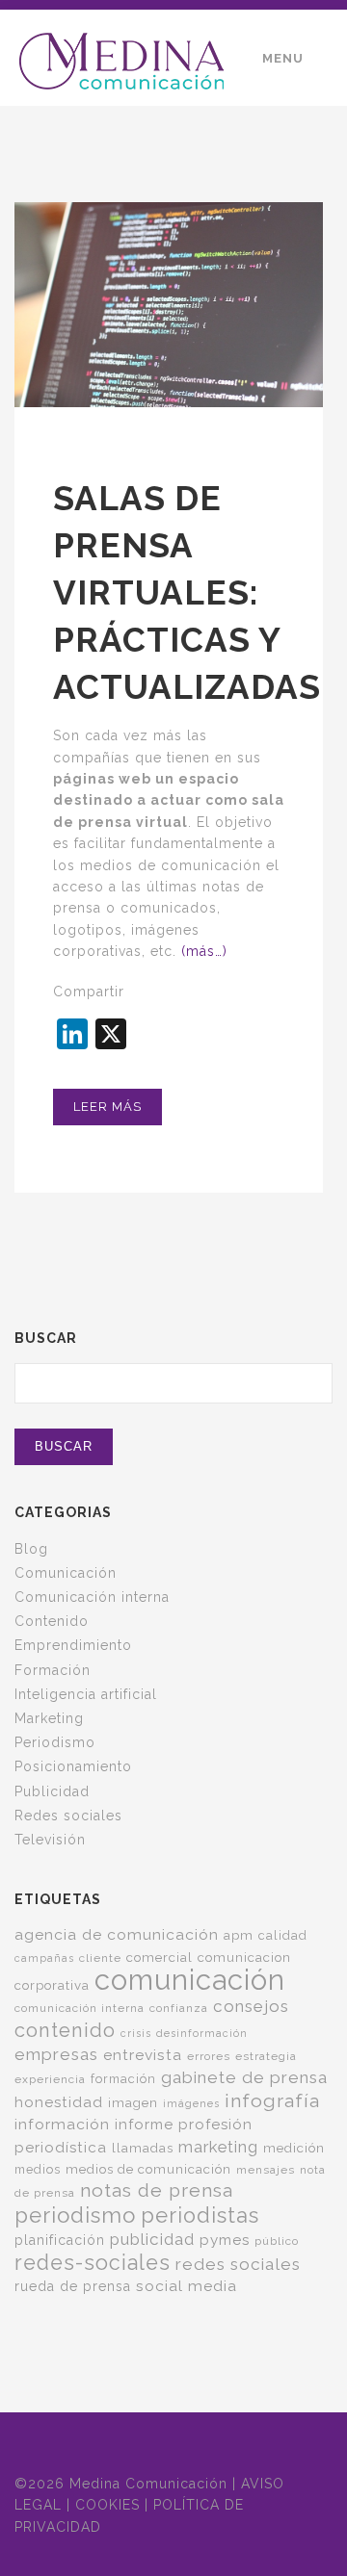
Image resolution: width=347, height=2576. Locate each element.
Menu (283, 58)
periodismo (75, 2215)
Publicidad (52, 1791)
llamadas (143, 2148)
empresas (56, 2054)
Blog (31, 1549)
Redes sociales (68, 1816)
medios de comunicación (148, 2169)
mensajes (266, 2170)
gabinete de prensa (244, 2077)
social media (187, 2286)
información (62, 2124)
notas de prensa (157, 2190)
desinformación (202, 2033)
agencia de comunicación (117, 1934)
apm (239, 1935)
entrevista (143, 2055)
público (277, 2241)
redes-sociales (93, 2263)
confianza (179, 2008)
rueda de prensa (73, 2286)
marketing (218, 2147)
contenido (65, 2030)
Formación (53, 1670)
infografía (272, 2101)
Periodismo (55, 1742)
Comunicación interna (92, 1597)
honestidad (59, 2102)
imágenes (191, 2103)
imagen (133, 2102)
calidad (283, 1935)
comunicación (190, 1980)
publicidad (152, 2239)
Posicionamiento (73, 1766)
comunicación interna (80, 2008)
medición (294, 2148)
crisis (136, 2033)
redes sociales (238, 2264)
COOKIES (107, 2505)
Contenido (52, 1621)
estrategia (266, 2056)
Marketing (49, 1718)
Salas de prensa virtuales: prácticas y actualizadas (187, 592)
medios (38, 2169)
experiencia (50, 2079)
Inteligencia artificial (86, 1694)
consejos (251, 2006)
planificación (60, 2240)
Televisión (50, 1840)
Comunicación (66, 1573)
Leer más (107, 1107)
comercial (160, 1957)
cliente (100, 1958)
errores (209, 2056)
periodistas (200, 2215)
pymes (225, 2240)
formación (123, 2079)
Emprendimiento (73, 1645)
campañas (44, 1958)
